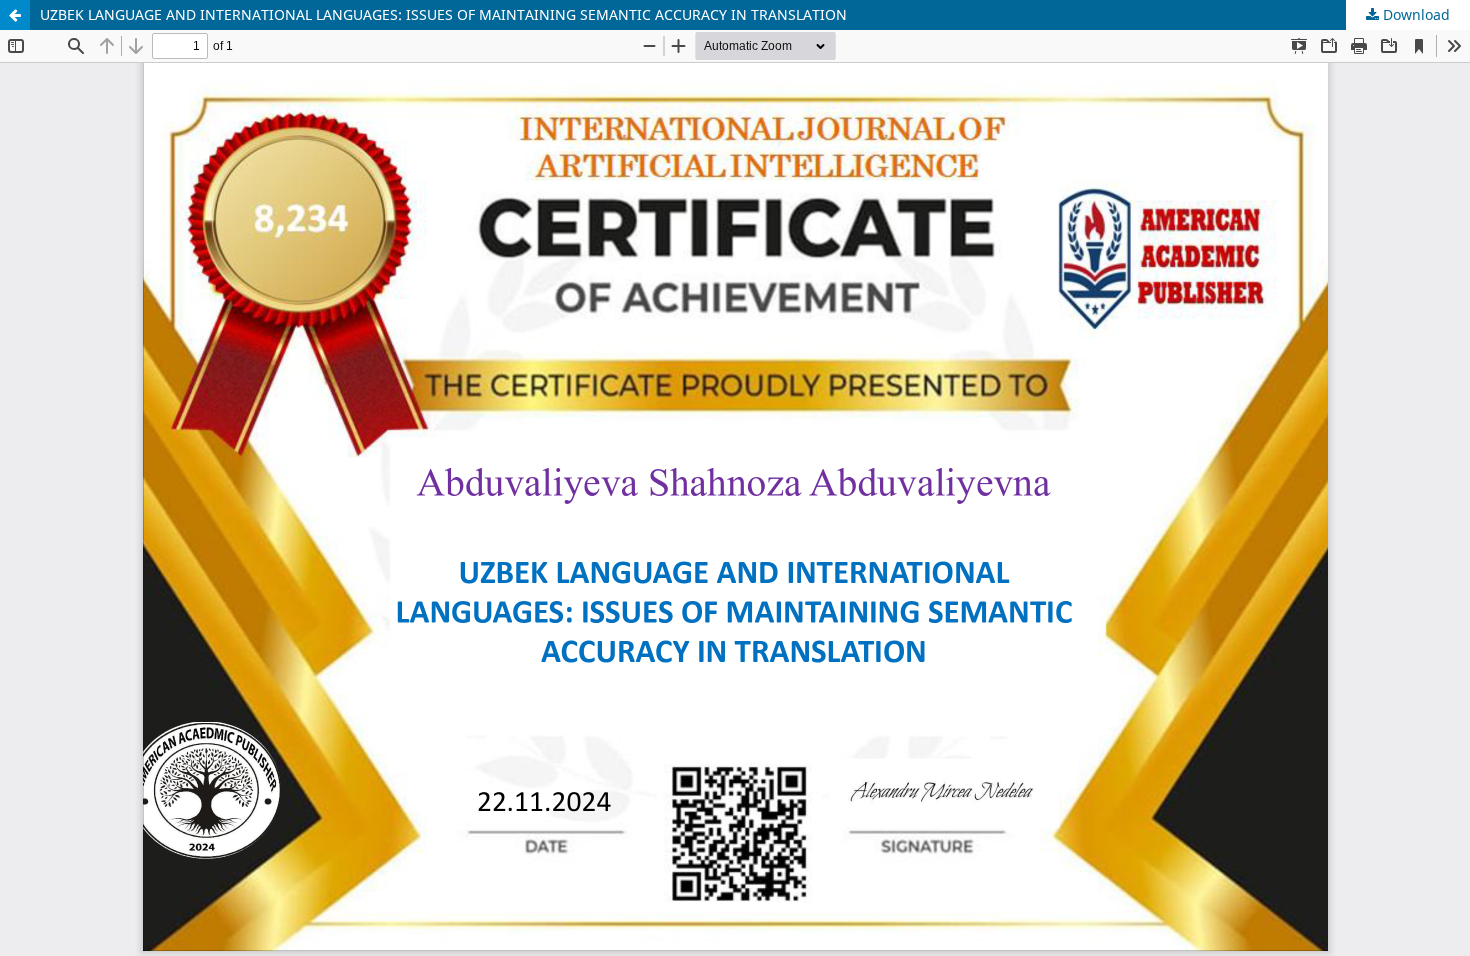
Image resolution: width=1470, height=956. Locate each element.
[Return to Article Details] (15, 15)
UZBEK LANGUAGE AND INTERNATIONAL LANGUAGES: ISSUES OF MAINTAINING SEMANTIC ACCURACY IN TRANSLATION (443, 14)
